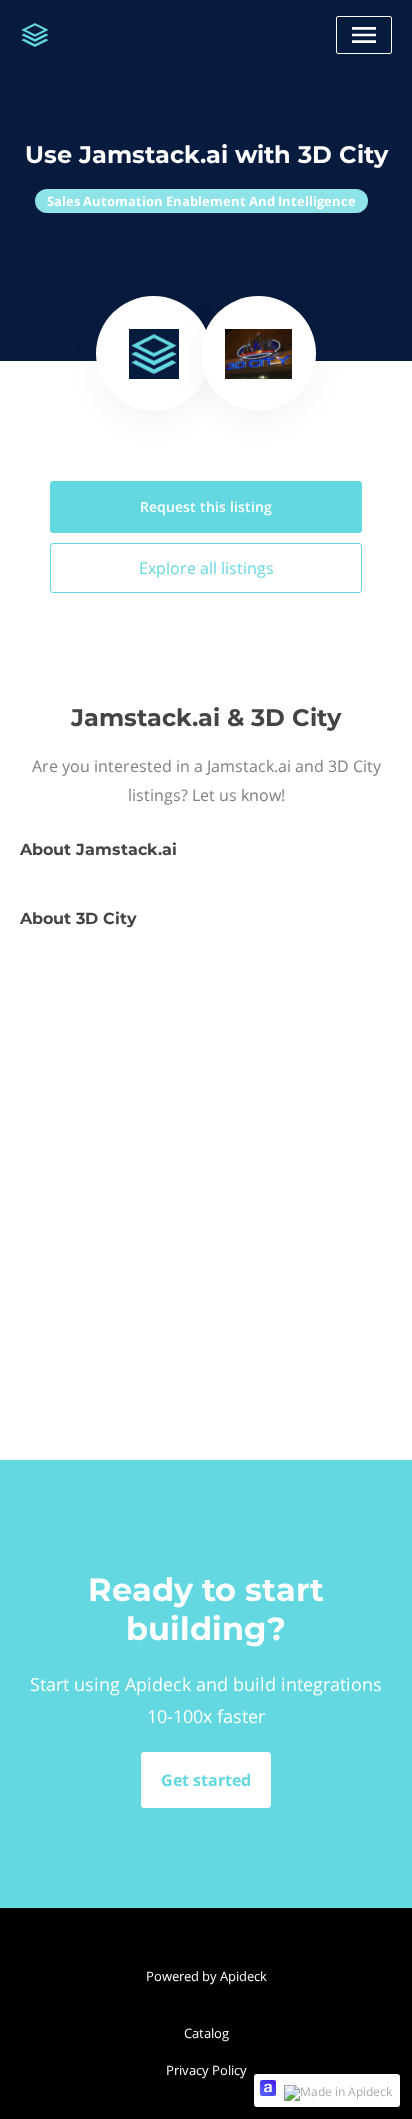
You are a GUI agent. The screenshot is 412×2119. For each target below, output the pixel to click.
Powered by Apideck (206, 1976)
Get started (206, 1780)
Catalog (206, 2033)
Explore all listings (206, 568)
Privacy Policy (206, 2070)
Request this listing (206, 506)
